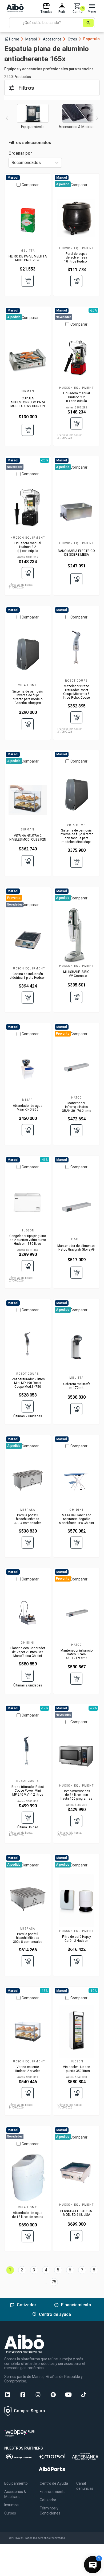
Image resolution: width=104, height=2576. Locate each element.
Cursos (10, 2513)
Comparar (30, 185)
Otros (75, 39)
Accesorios (55, 39)
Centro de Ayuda (54, 2483)
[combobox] (12, 163)
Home (14, 39)
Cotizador (48, 2500)
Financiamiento (53, 2492)
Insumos (11, 2505)
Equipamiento (16, 2483)
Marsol (33, 39)
